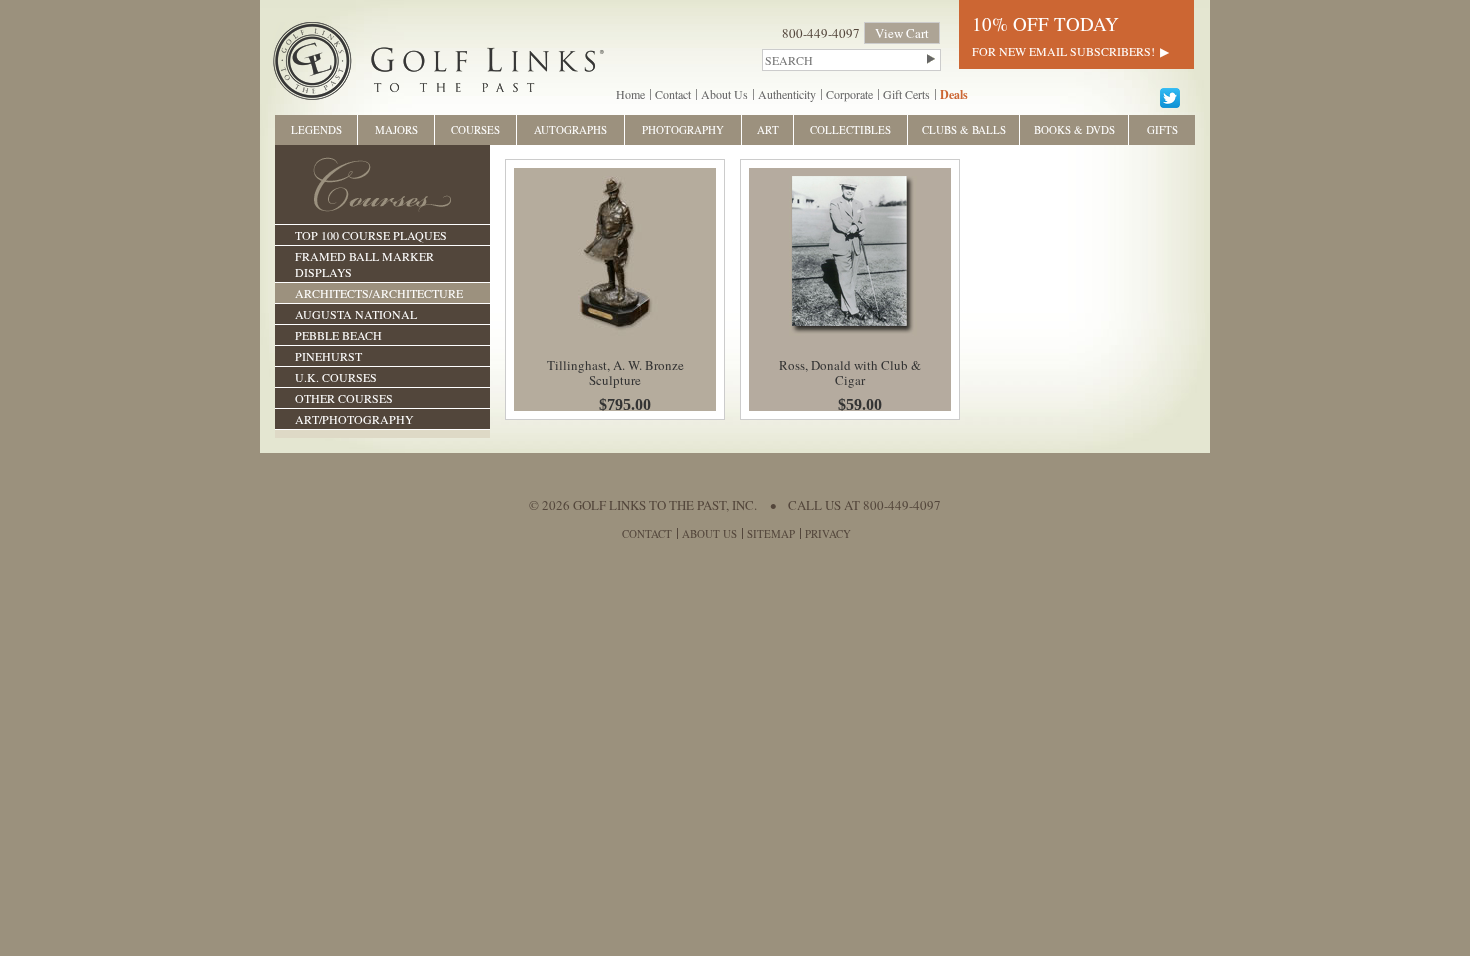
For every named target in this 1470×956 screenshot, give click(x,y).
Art (768, 129)
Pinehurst (328, 356)
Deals (954, 94)
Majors (396, 129)
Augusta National (356, 314)
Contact (673, 94)
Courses (475, 129)
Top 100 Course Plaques (371, 235)
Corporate (849, 94)
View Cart (902, 33)
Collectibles (850, 129)
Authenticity (787, 94)
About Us (724, 94)
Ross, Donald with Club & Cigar (850, 372)
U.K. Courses (336, 377)
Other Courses (344, 398)
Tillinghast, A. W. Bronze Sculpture (615, 372)
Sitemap (771, 533)
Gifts (1162, 129)
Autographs (570, 129)
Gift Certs (906, 94)
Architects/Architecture (379, 293)
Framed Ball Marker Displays (364, 264)
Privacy (828, 533)
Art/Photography (354, 419)
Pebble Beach (338, 335)
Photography (683, 129)
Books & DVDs (1074, 129)
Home (630, 94)
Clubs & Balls (964, 129)
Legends (316, 129)
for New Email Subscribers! (1063, 51)
